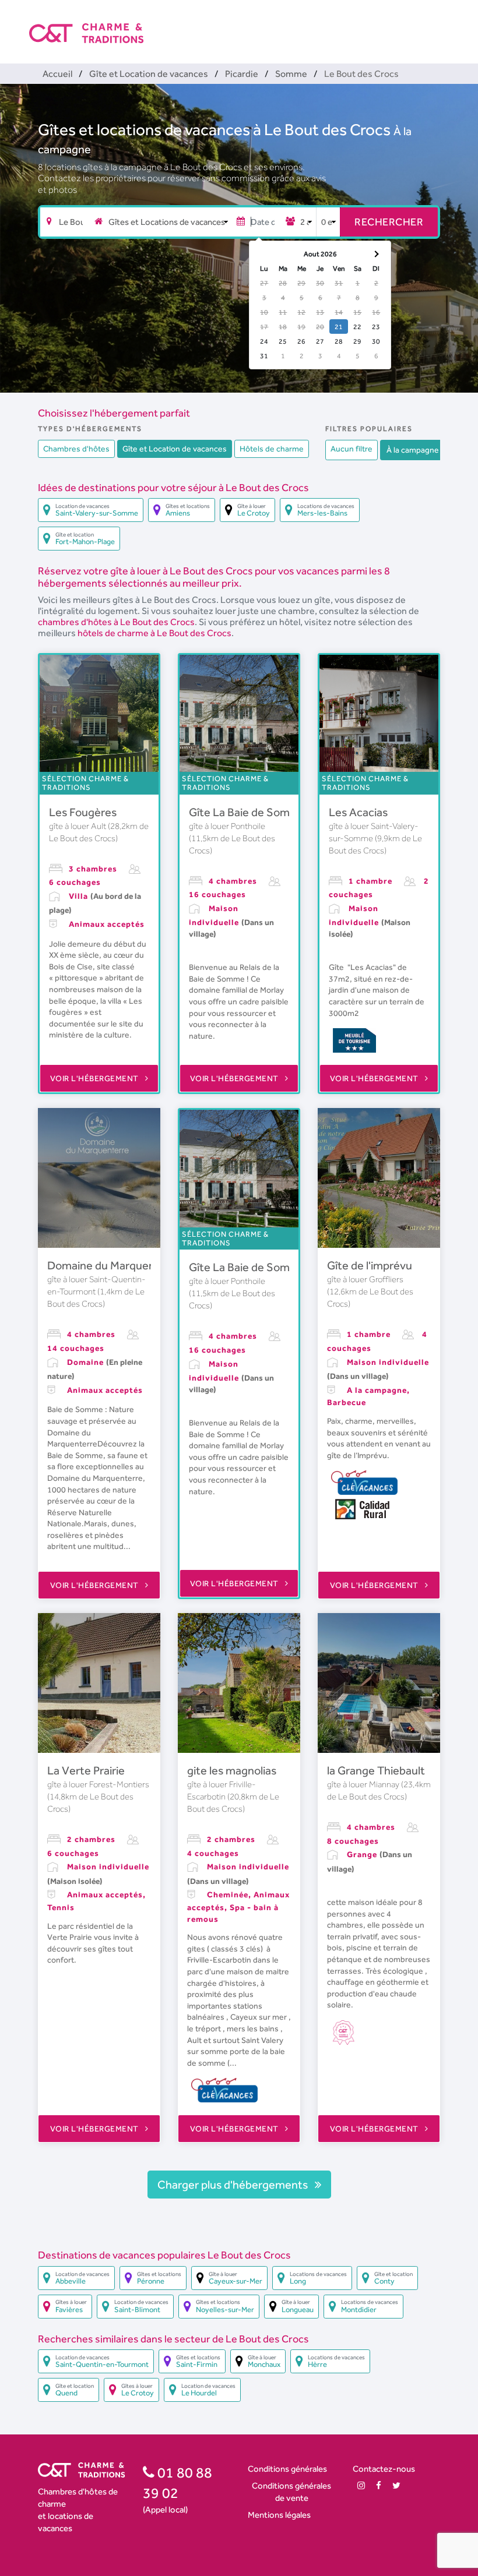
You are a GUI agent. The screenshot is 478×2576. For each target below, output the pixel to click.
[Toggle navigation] (441, 23)
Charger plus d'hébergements (234, 2185)
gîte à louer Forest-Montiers (98, 1784)
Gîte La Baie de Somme (247, 812)
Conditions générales (287, 2469)
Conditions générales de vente (291, 2492)
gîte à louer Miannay (364, 1784)
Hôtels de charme (272, 449)
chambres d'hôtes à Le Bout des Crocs (116, 622)
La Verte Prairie (86, 1770)
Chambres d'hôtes (76, 449)
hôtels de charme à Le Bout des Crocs (154, 633)
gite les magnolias (232, 1770)
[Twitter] (396, 2485)
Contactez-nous (384, 2469)
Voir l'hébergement (96, 1078)
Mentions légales (279, 2515)
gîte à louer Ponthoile (227, 826)
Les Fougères (83, 812)
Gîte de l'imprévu (370, 1265)
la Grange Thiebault (376, 1770)
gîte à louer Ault (78, 826)
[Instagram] (361, 2485)
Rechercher (389, 222)
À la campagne (413, 450)
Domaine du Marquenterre (114, 1265)
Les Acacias (358, 812)
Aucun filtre (352, 449)
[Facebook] (379, 2485)
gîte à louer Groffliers (365, 1279)
